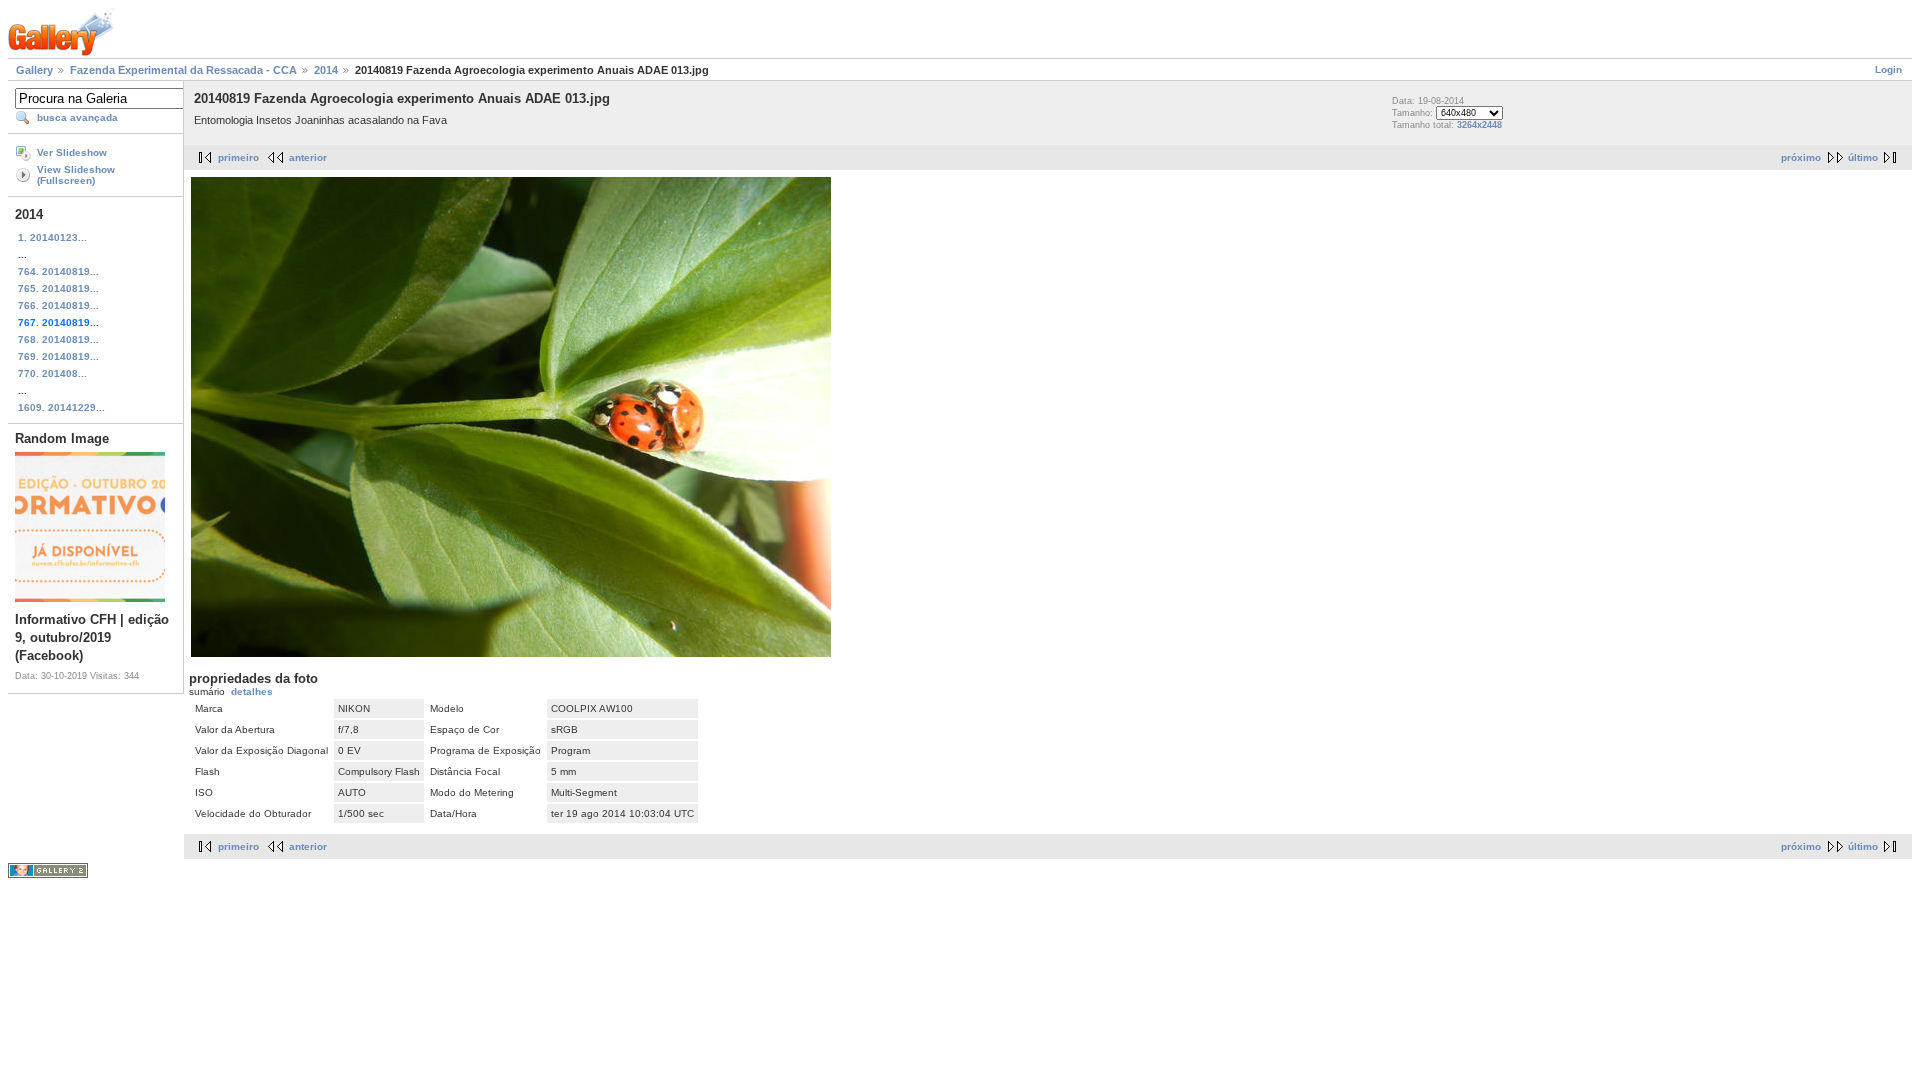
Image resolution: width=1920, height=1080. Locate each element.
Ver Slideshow (72, 152)
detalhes (252, 691)
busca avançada (77, 117)
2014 (326, 70)
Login (1888, 69)
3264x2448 (1479, 125)
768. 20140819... (58, 339)
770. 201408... (52, 373)
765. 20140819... (58, 288)
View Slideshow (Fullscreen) (76, 175)
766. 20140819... (58, 305)
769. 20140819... (58, 356)
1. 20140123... (52, 237)
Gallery (34, 70)
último (1863, 157)
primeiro (238, 157)
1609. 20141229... (61, 407)
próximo (1801, 157)
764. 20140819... (58, 271)
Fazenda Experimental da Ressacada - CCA (183, 70)
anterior (308, 157)
